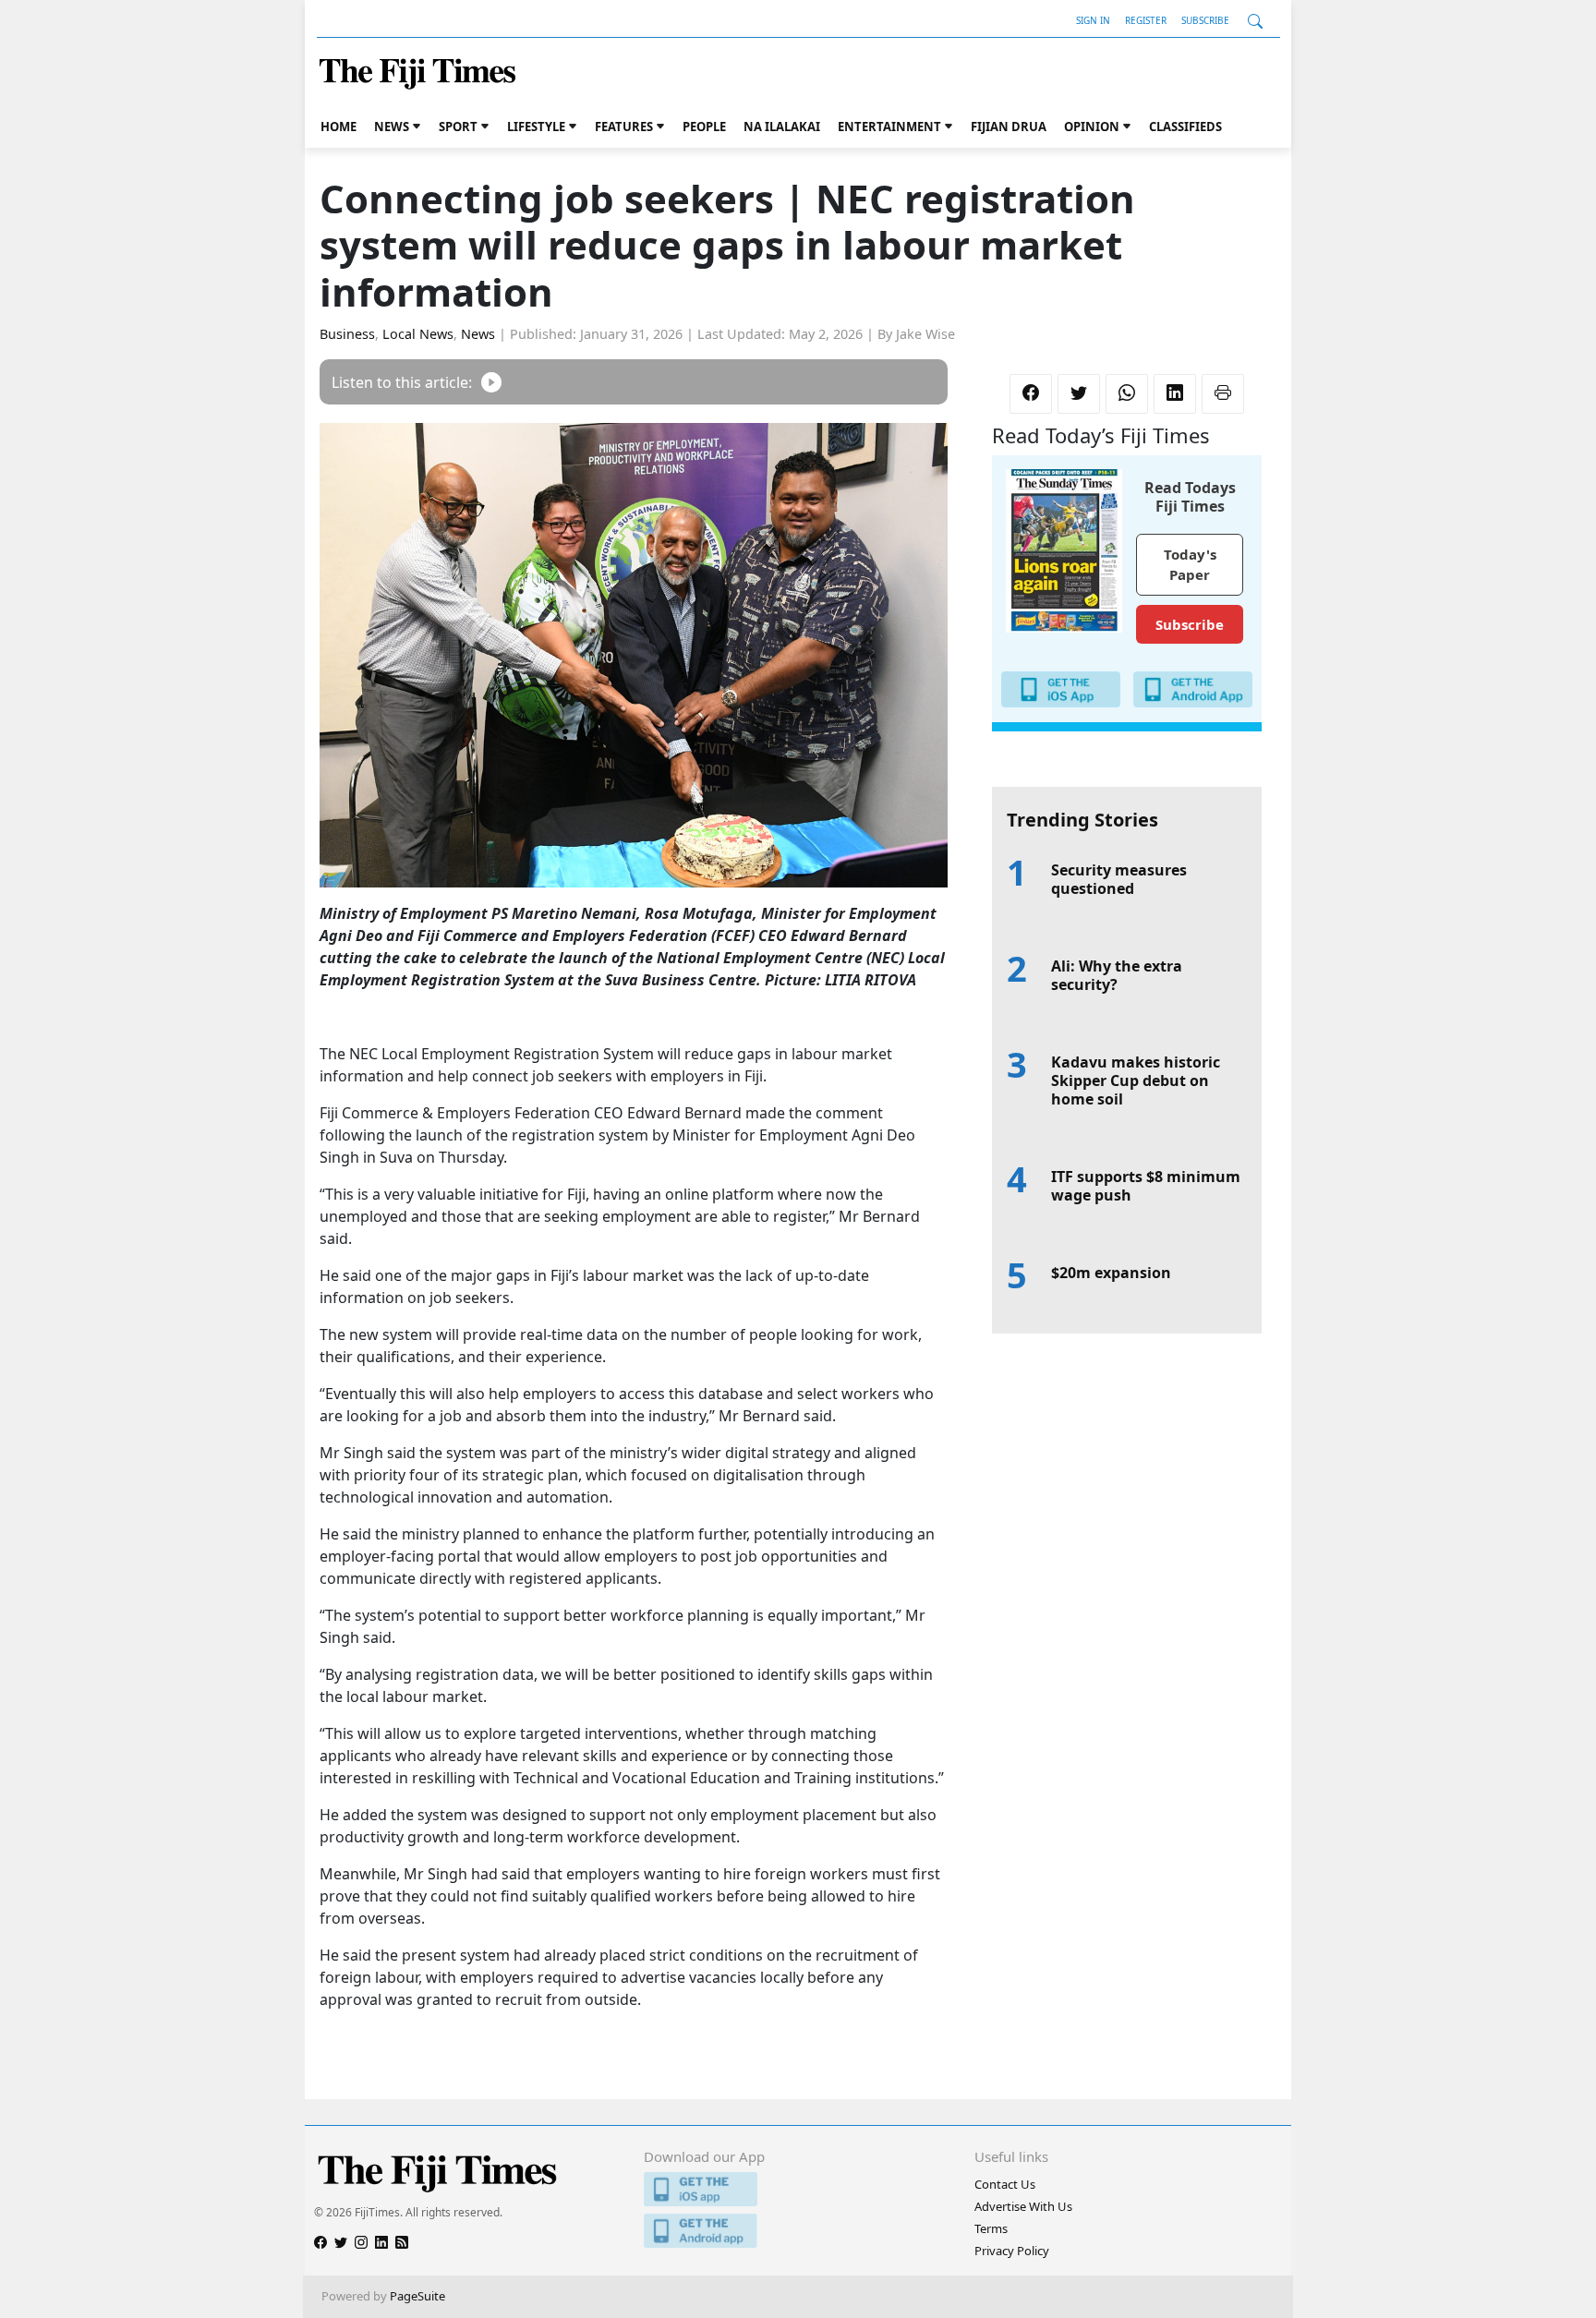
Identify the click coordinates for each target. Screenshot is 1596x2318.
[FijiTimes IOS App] (798, 2189)
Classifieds (1185, 127)
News (392, 127)
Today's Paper (1190, 565)
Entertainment (889, 127)
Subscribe (1205, 20)
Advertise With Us (1023, 2206)
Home (339, 127)
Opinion (1092, 127)
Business (347, 334)
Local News (418, 334)
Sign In (1093, 20)
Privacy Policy (1012, 2251)
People (704, 127)
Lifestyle (536, 127)
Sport (458, 127)
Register (1146, 20)
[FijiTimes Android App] (798, 2231)
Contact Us (1005, 2184)
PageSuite (417, 2296)
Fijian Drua (1009, 127)
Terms (991, 2228)
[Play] (491, 382)
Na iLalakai (782, 127)
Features (624, 127)
